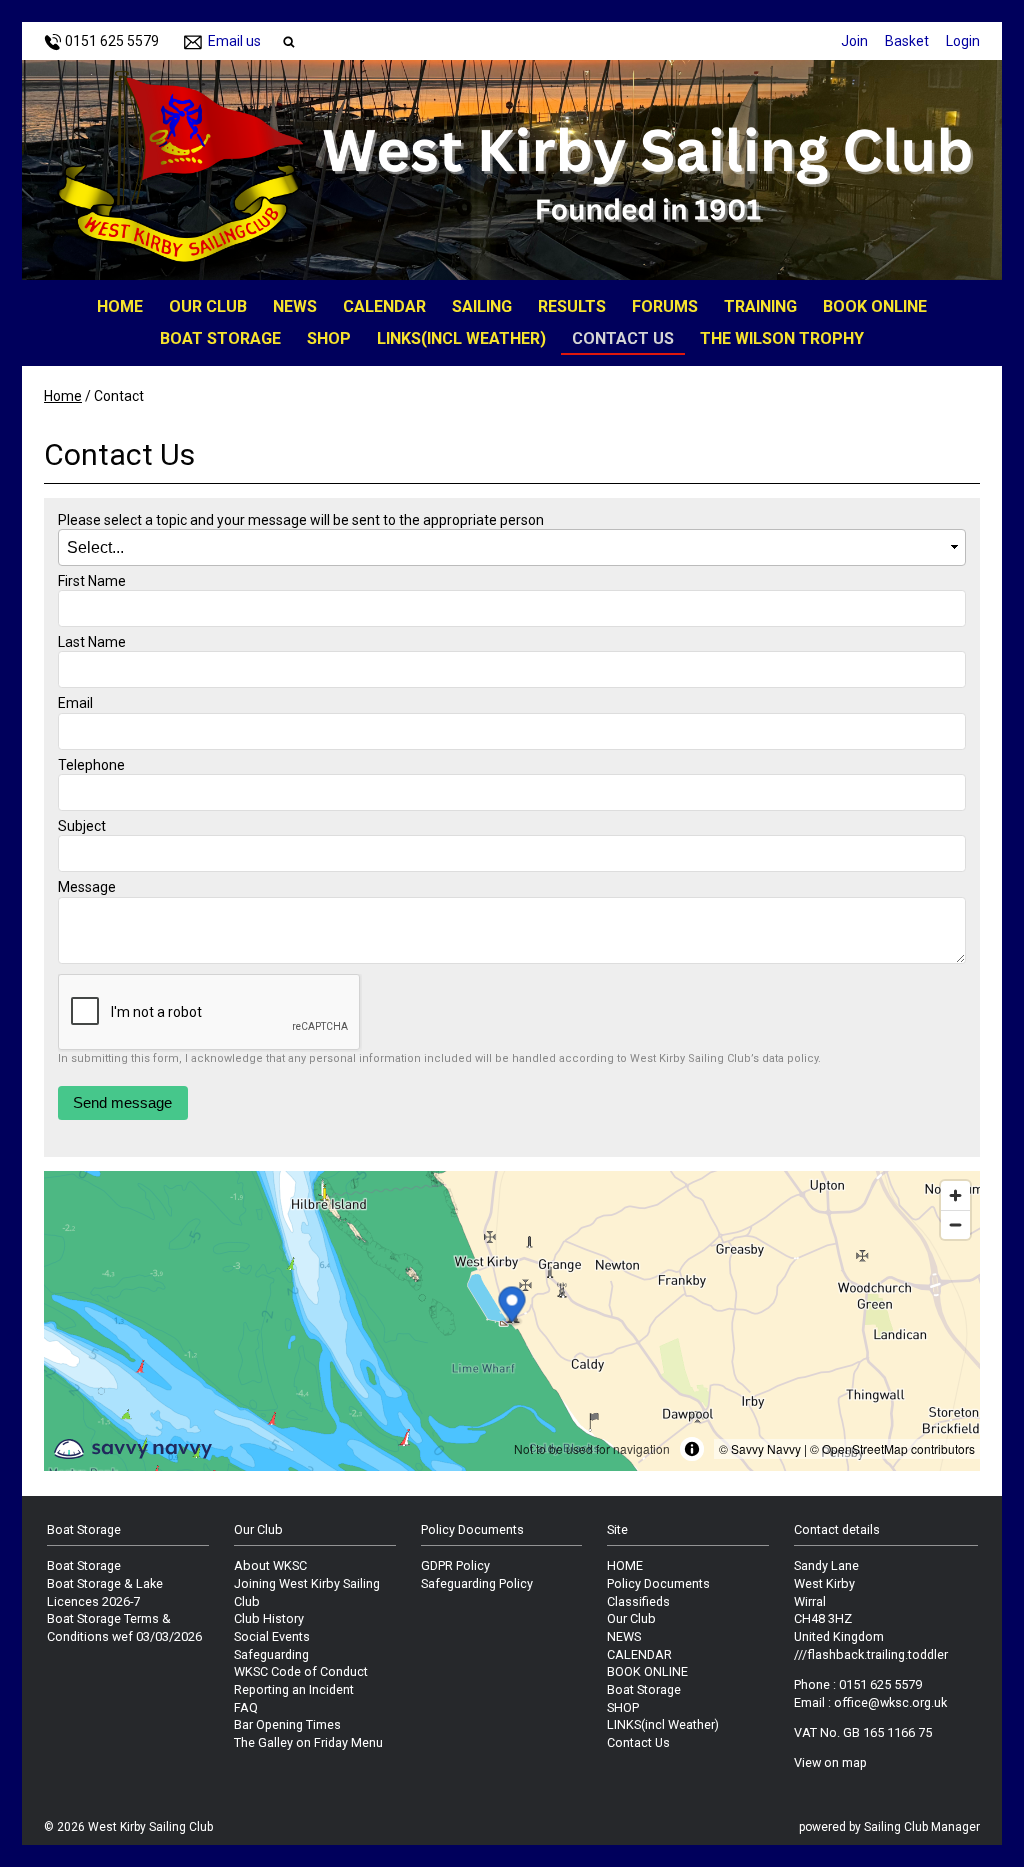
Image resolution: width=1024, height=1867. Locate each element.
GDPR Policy (455, 1565)
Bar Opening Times (287, 1724)
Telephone (91, 765)
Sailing (482, 306)
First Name (92, 581)
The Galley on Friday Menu (308, 1742)
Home (63, 396)
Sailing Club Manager (922, 1827)
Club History (269, 1618)
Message (87, 887)
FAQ (246, 1707)
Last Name (92, 642)
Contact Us (623, 338)
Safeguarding (271, 1654)
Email (75, 703)
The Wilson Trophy (782, 338)
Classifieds (638, 1601)
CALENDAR (384, 306)
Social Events (272, 1636)
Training (760, 306)
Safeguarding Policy (477, 1583)
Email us (234, 41)
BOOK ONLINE (875, 306)
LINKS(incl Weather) (461, 338)
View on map (830, 1762)
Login (963, 41)
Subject (82, 826)
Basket (907, 41)
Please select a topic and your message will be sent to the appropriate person (301, 520)
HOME (120, 306)
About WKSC (270, 1565)
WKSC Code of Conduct (301, 1671)
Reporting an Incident (294, 1689)
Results (572, 306)
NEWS (295, 306)
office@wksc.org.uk (890, 1702)
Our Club (208, 306)
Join (854, 41)
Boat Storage (220, 338)
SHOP (329, 338)
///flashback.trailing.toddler (871, 1654)
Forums (665, 306)
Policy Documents (658, 1583)
